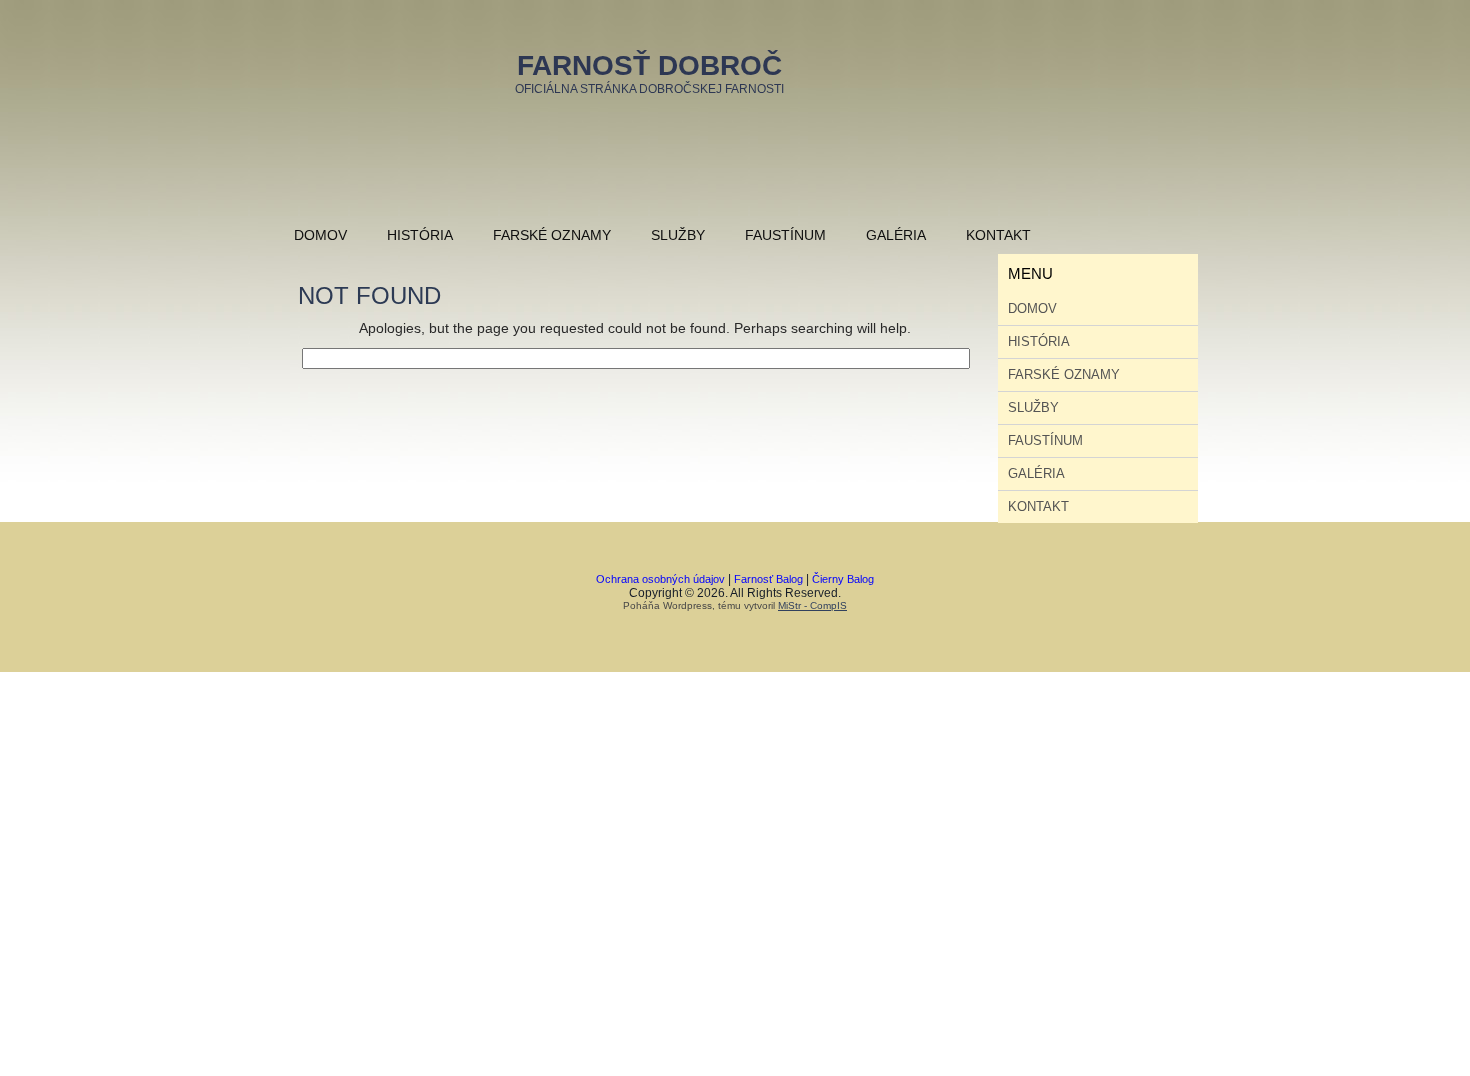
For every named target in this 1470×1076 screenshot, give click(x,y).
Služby (678, 235)
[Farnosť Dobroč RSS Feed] (565, 595)
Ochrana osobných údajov (660, 579)
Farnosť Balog (768, 579)
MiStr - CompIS (812, 605)
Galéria (896, 235)
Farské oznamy (552, 235)
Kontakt (998, 235)
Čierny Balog (843, 579)
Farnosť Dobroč (649, 65)
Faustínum (785, 235)
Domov (320, 235)
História (420, 235)
